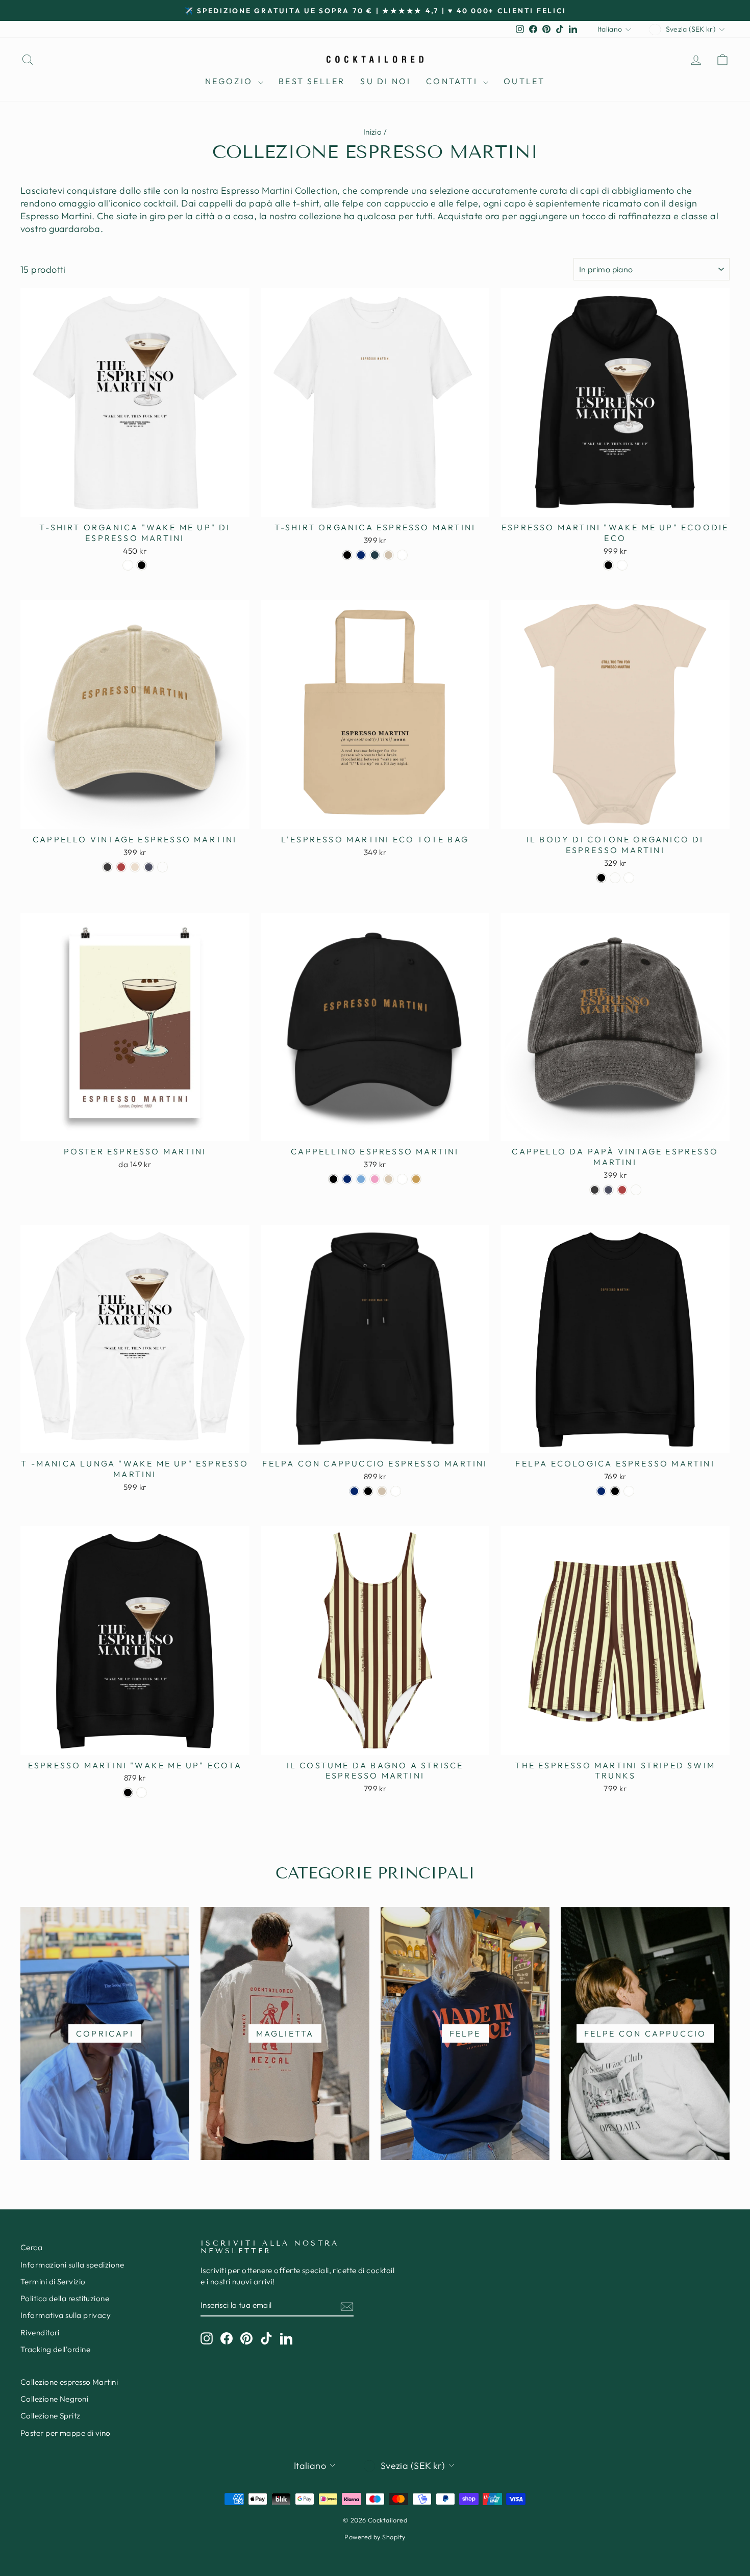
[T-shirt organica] (128, 565)
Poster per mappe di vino (66, 2433)
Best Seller (312, 81)
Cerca (31, 2247)
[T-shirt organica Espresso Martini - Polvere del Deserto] (389, 555)
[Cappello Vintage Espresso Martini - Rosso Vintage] (121, 867)
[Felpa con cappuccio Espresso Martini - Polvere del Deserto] (382, 1491)
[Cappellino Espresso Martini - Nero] (333, 1179)
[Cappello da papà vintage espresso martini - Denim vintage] (608, 1190)
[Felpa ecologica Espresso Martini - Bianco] (629, 1491)
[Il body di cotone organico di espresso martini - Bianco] (629, 878)
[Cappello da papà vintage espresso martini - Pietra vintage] (636, 1190)
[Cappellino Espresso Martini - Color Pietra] (389, 1179)
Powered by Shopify (375, 2537)
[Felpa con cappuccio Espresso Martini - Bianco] (396, 1491)
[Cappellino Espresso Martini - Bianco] (402, 1179)
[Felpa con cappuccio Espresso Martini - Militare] (354, 1491)
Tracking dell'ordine (55, 2349)
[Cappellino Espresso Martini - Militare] (347, 1179)
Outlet (524, 81)
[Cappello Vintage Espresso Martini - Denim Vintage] (149, 867)
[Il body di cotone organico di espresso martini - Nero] (601, 878)
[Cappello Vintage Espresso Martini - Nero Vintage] (107, 867)
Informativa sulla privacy (66, 2315)
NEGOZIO (231, 81)
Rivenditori (40, 2333)
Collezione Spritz (51, 2416)
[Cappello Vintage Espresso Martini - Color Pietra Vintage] (135, 867)
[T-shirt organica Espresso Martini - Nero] (347, 555)
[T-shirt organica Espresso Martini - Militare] (361, 555)
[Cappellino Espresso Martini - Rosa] (375, 1179)
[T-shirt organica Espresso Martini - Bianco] (402, 555)
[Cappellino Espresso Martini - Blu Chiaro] (361, 1179)
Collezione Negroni (54, 2399)
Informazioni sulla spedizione (72, 2265)
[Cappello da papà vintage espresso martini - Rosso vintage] (622, 1190)
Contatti (453, 81)
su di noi (385, 81)
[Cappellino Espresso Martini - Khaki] (416, 1179)
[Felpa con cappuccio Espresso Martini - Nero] (368, 1491)
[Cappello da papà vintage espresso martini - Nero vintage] (595, 1190)
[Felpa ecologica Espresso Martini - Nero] (615, 1491)
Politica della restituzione (65, 2298)
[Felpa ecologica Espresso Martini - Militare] (601, 1491)
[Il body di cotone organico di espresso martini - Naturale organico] (615, 878)
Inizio (373, 132)
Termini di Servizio (53, 2282)
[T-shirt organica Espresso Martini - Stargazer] (375, 555)
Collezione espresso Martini (69, 2382)
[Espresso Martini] (608, 565)
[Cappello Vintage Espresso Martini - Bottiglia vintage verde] (162, 867)
